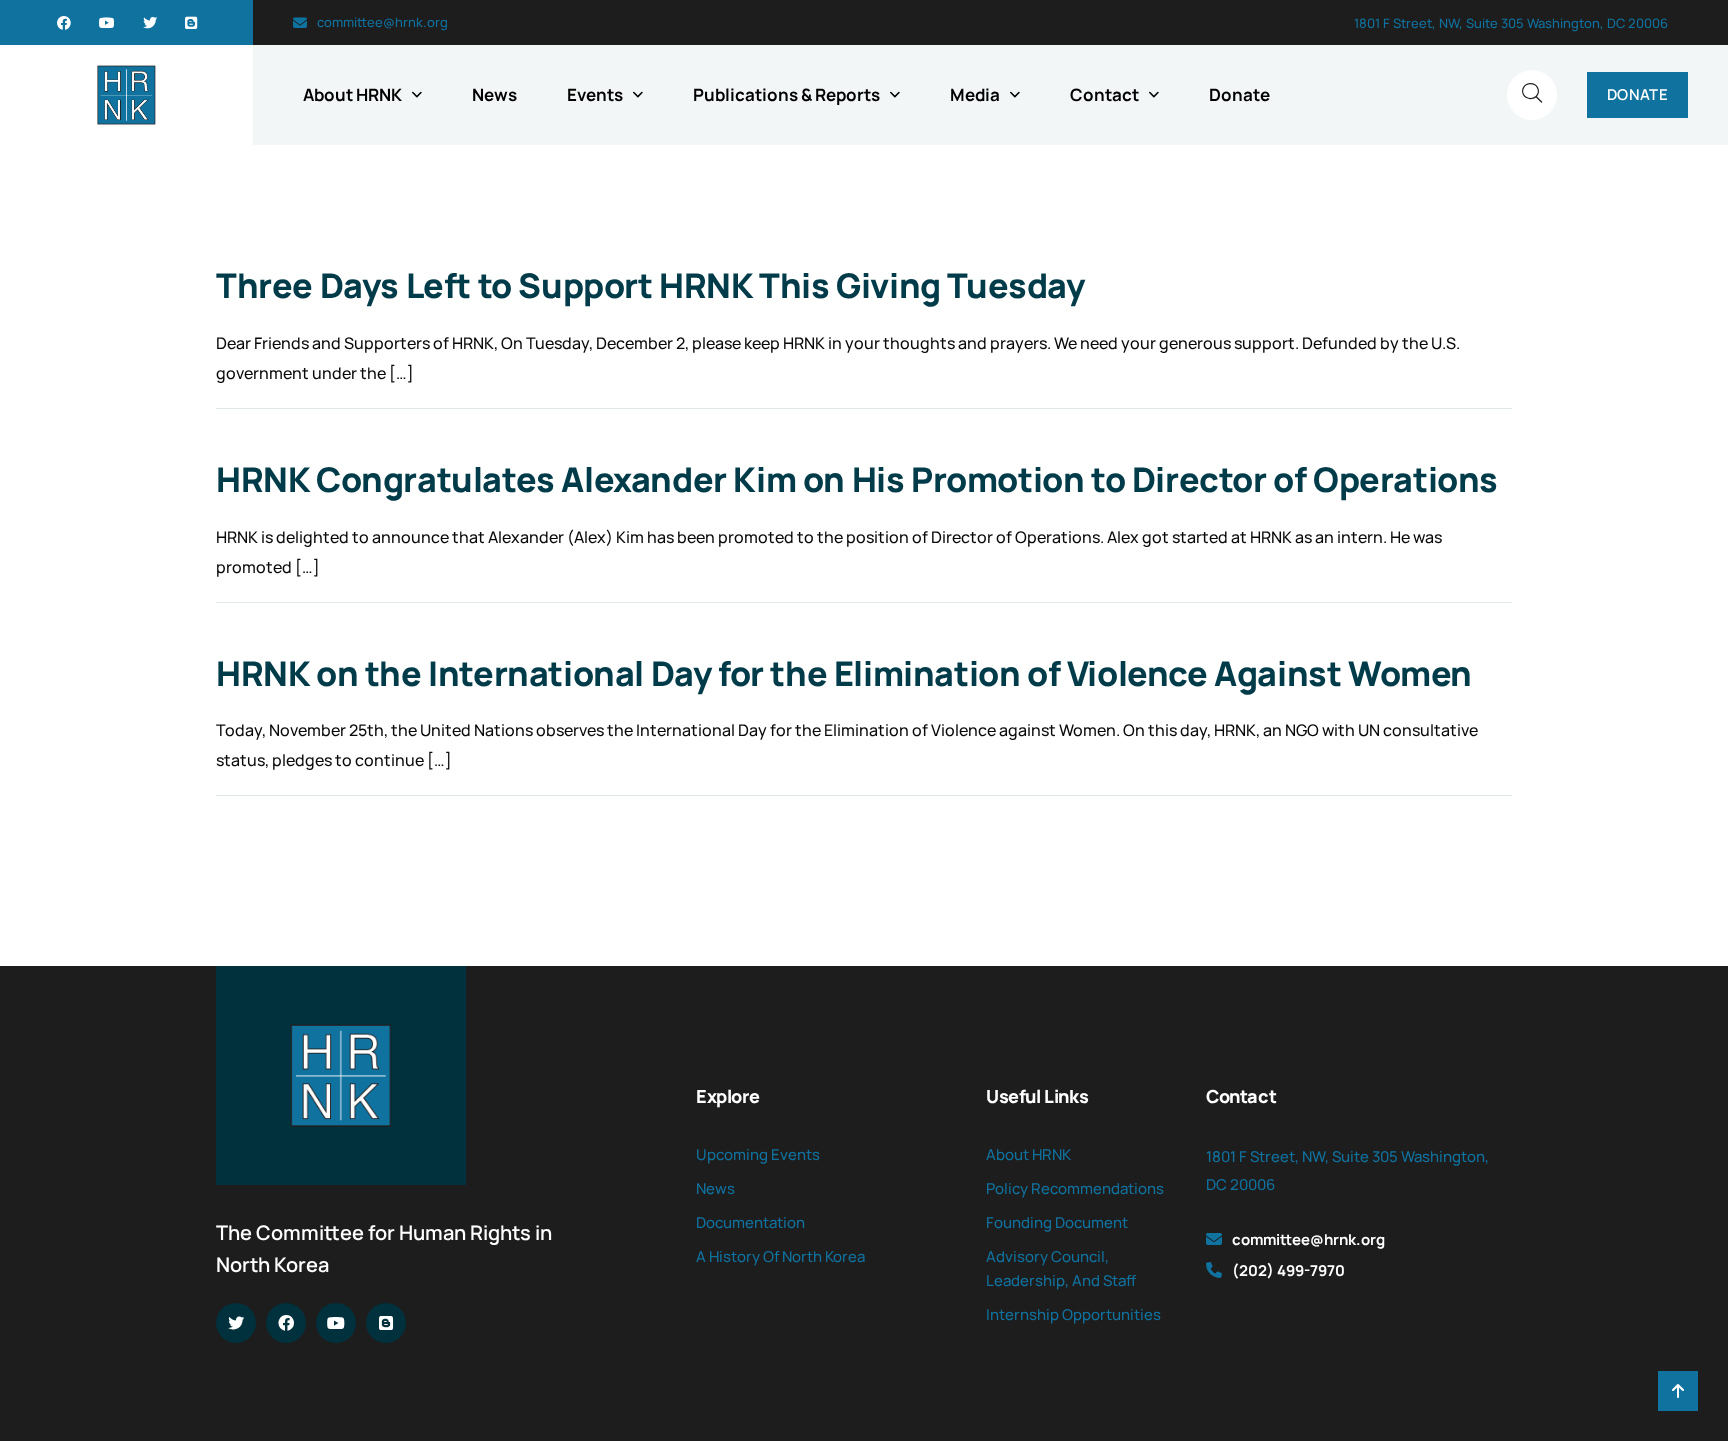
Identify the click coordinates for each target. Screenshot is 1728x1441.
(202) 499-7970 (1288, 1270)
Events (595, 94)
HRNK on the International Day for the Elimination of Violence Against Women (844, 673)
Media (975, 94)
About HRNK (352, 94)
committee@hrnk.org (382, 22)
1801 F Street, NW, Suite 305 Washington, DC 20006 (1511, 23)
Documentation (750, 1222)
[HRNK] (126, 95)
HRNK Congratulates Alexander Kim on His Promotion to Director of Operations (857, 479)
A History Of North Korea (780, 1256)
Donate (1239, 94)
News (494, 94)
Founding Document (1057, 1222)
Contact (1104, 94)
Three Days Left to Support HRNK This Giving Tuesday (650, 285)
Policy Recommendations (1075, 1188)
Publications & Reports (786, 94)
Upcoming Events (758, 1154)
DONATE (1637, 94)
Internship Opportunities (1073, 1314)
